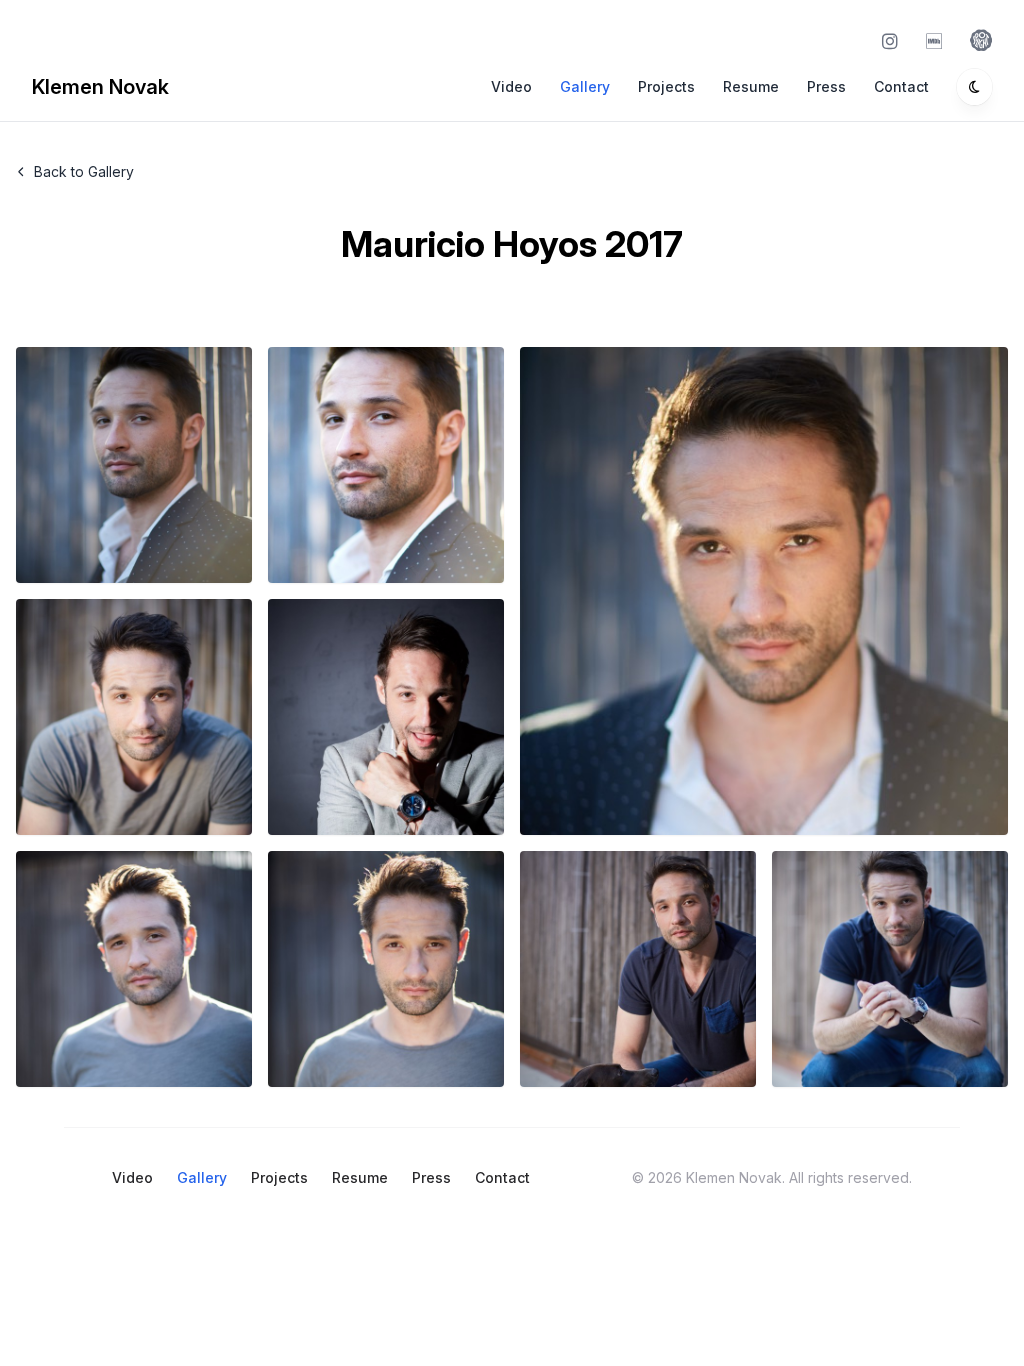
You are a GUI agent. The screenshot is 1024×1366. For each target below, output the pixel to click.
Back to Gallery (84, 171)
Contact (901, 86)
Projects (666, 86)
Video (511, 86)
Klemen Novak (100, 87)
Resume (751, 86)
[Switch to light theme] (974, 87)
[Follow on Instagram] (894, 40)
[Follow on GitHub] (938, 40)
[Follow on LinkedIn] (981, 40)
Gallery (585, 86)
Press (826, 86)
